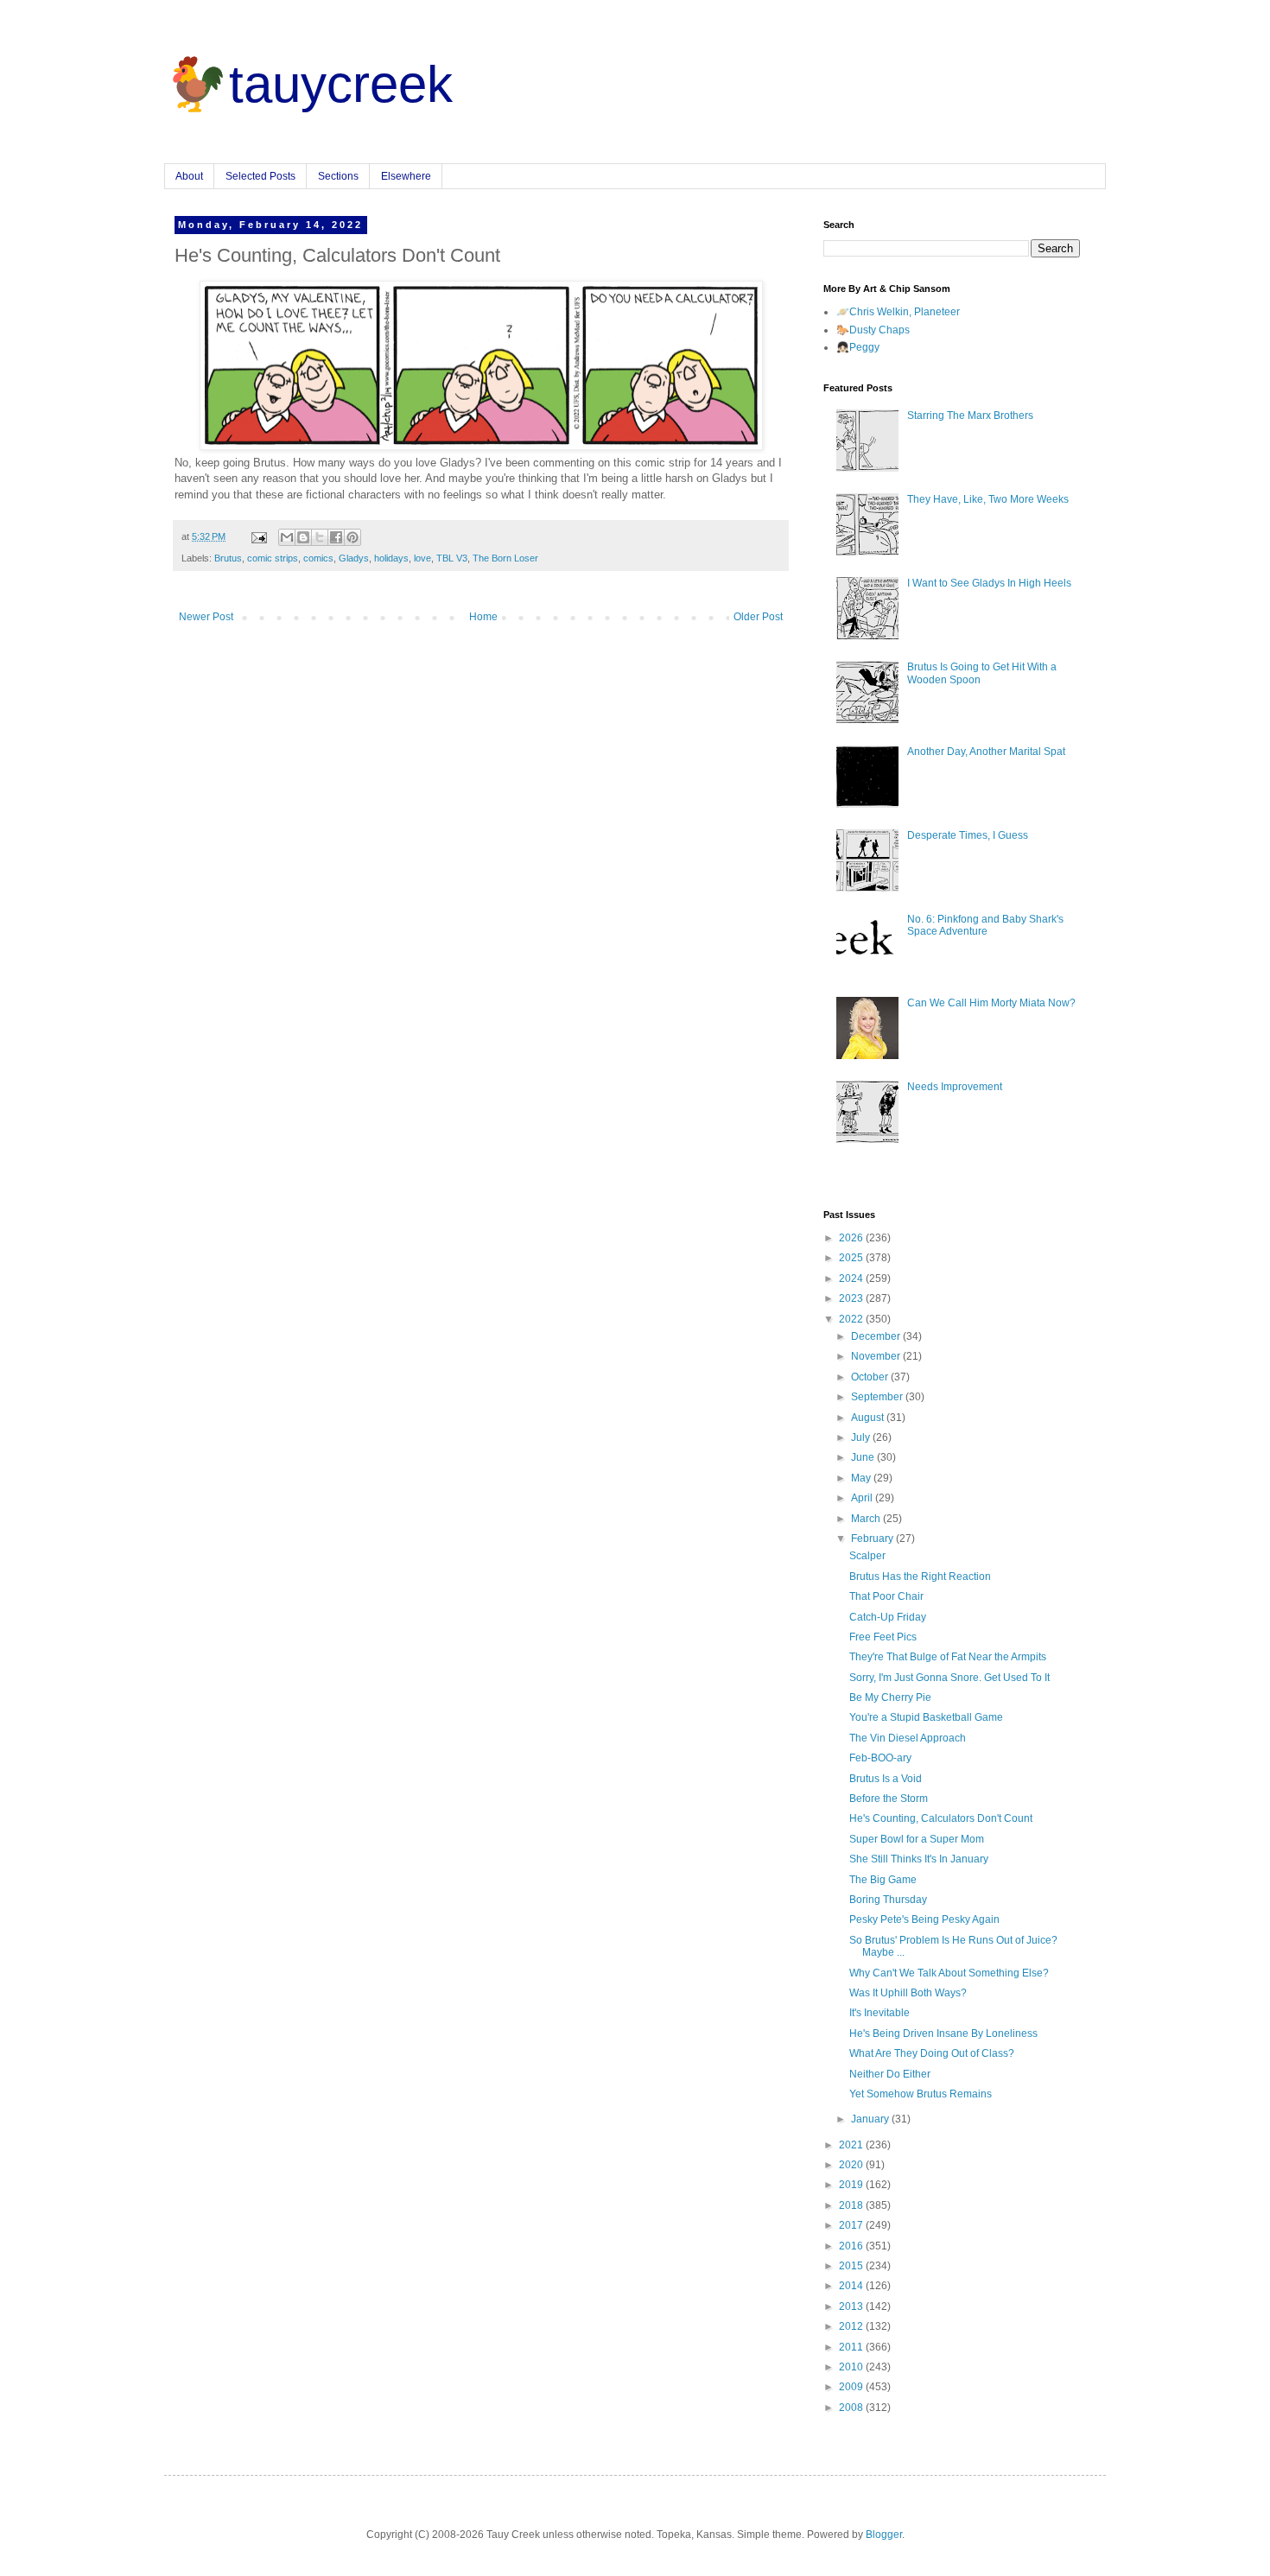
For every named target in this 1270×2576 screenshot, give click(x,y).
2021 (852, 2145)
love (422, 558)
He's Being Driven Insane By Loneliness (943, 2034)
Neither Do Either (890, 2074)
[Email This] (287, 537)
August (869, 1418)
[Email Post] (258, 536)
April (863, 1498)
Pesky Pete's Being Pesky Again (924, 1919)
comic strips (273, 558)
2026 (852, 1238)
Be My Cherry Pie (890, 1697)
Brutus (228, 558)
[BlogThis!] (303, 537)
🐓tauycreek (308, 84)
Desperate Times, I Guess (968, 835)
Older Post (758, 617)
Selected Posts (260, 176)
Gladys (354, 558)
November (877, 1356)
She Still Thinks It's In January (919, 1859)
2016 (852, 2246)
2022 (852, 1319)
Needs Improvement (955, 1087)
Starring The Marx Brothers (970, 416)
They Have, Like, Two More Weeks (988, 499)
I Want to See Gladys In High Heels (989, 583)
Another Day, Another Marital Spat (986, 752)
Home (483, 617)
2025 (852, 1258)
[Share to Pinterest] (352, 537)
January (871, 2119)
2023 (852, 1298)
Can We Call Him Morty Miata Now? (991, 1003)
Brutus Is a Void (886, 1779)
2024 (852, 1278)
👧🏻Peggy (858, 347)
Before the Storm (889, 1799)
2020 (852, 2165)
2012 (852, 2326)
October (871, 1377)
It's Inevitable (879, 2013)
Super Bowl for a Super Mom (917, 1839)
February (873, 1539)
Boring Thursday (888, 1900)
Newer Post (206, 617)
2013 (852, 2306)
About (189, 176)
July (862, 1437)
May (862, 1478)
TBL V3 (452, 558)
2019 (852, 2185)
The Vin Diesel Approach (908, 1738)
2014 (852, 2286)
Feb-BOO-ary (880, 1758)
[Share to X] (320, 537)
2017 (852, 2225)
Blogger (884, 2535)
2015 (852, 2266)
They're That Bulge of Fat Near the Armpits (948, 1657)
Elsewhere (406, 176)
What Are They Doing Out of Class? (932, 2053)
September (878, 1397)
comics (318, 558)
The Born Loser (505, 558)
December (877, 1336)
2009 (852, 2387)
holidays (391, 558)
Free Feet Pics (883, 1637)
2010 (852, 2367)
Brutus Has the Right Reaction (920, 1577)
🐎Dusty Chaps (873, 330)
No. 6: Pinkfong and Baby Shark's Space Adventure (985, 925)
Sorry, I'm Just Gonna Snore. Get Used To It (949, 1678)
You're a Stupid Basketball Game (926, 1717)
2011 (852, 2347)
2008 (852, 2408)
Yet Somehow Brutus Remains (921, 2094)
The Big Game (883, 1880)
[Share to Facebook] (336, 537)
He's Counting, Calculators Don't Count (941, 1818)
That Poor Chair (886, 1596)
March (867, 1519)
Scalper (867, 1556)
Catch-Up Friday (888, 1617)
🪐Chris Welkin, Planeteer (898, 312)
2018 (852, 2205)
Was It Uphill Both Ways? (908, 1993)
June (864, 1457)
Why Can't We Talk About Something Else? (949, 1973)
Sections (338, 176)
